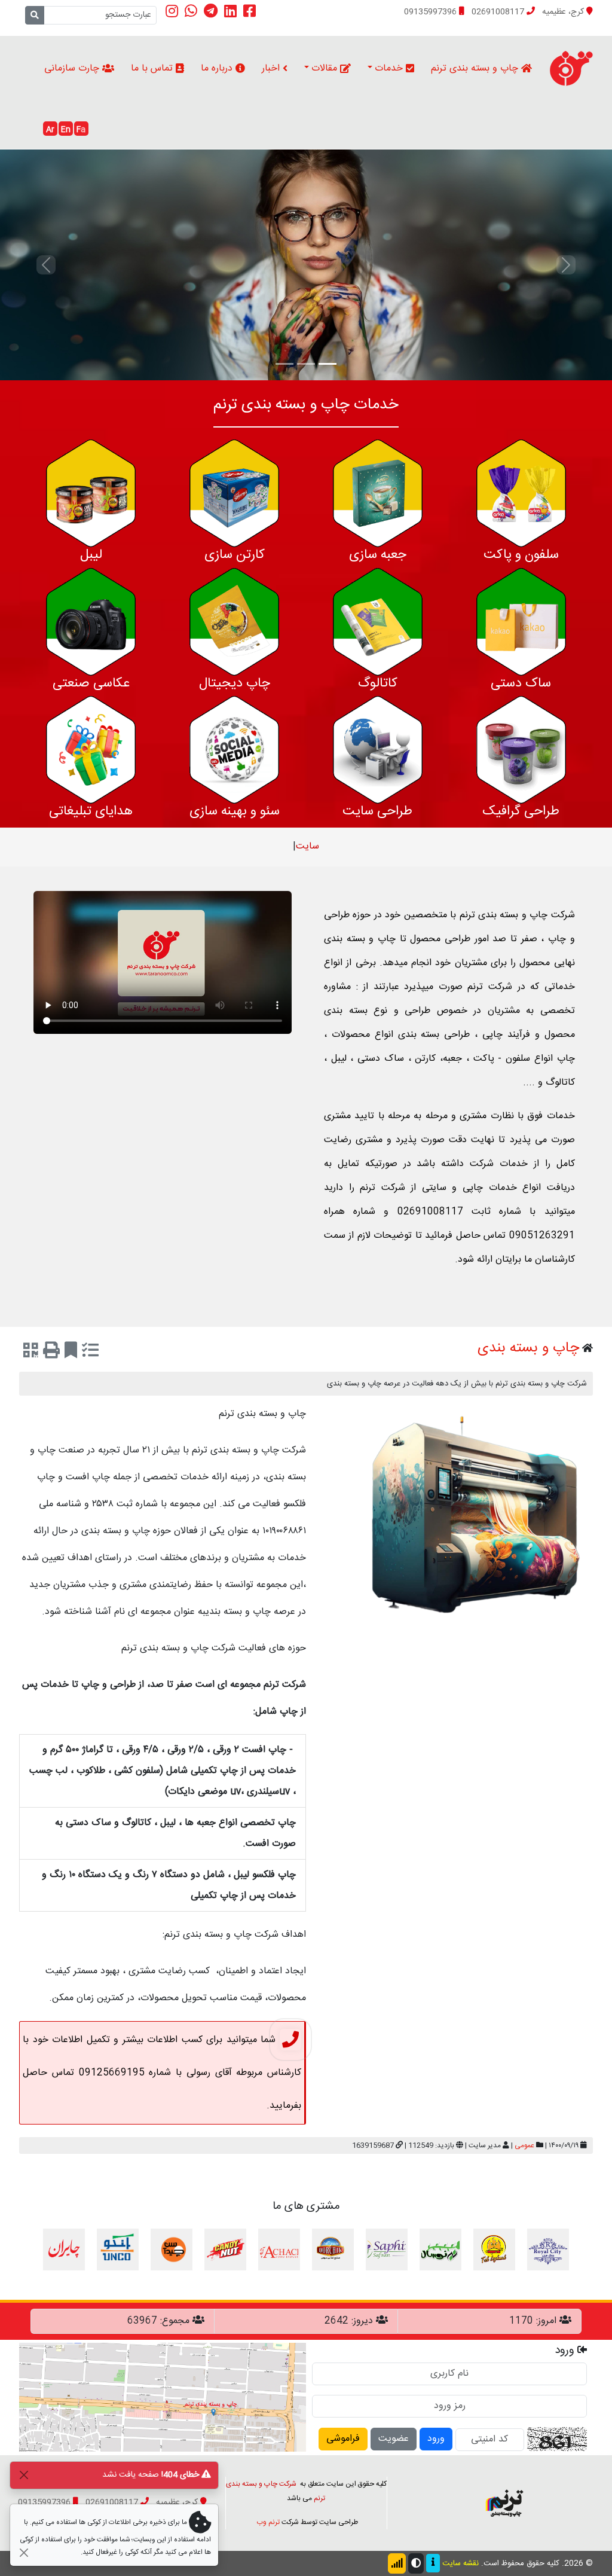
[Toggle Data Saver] (397, 2563)
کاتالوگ (378, 683)
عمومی (524, 2145)
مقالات (326, 68)
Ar (50, 130)
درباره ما (218, 68)
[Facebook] (250, 11)
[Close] (24, 2475)
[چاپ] (51, 1353)
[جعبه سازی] (378, 494)
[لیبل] (91, 494)
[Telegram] (211, 11)
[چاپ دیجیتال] (234, 622)
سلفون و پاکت (521, 555)
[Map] (163, 2398)
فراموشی (343, 2439)
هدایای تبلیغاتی (91, 811)
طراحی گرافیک (521, 811)
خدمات (390, 68)
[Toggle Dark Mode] (416, 2563)
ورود (436, 2439)
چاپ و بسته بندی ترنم (476, 68)
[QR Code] (31, 1353)
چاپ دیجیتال (235, 683)
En (66, 130)
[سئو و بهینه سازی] (234, 750)
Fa (81, 130)
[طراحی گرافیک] (521, 750)
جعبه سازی (378, 555)
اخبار (272, 68)
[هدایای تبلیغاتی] (91, 750)
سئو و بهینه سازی (235, 811)
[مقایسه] (90, 1353)
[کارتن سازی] (234, 494)
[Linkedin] (230, 11)
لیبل (91, 555)
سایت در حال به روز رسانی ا (308, 846)
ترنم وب (268, 2522)
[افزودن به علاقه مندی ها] (71, 1353)
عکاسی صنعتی (91, 683)
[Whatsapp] (191, 11)
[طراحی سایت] (378, 750)
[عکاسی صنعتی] (91, 622)
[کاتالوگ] (378, 622)
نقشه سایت (460, 2563)
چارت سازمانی (73, 68)
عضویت (394, 2439)
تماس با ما (153, 68)
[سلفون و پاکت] (521, 494)
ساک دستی (521, 683)
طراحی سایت (377, 811)
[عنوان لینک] (504, 2503)
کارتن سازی (235, 555)
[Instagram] (172, 11)
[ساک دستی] (521, 622)
